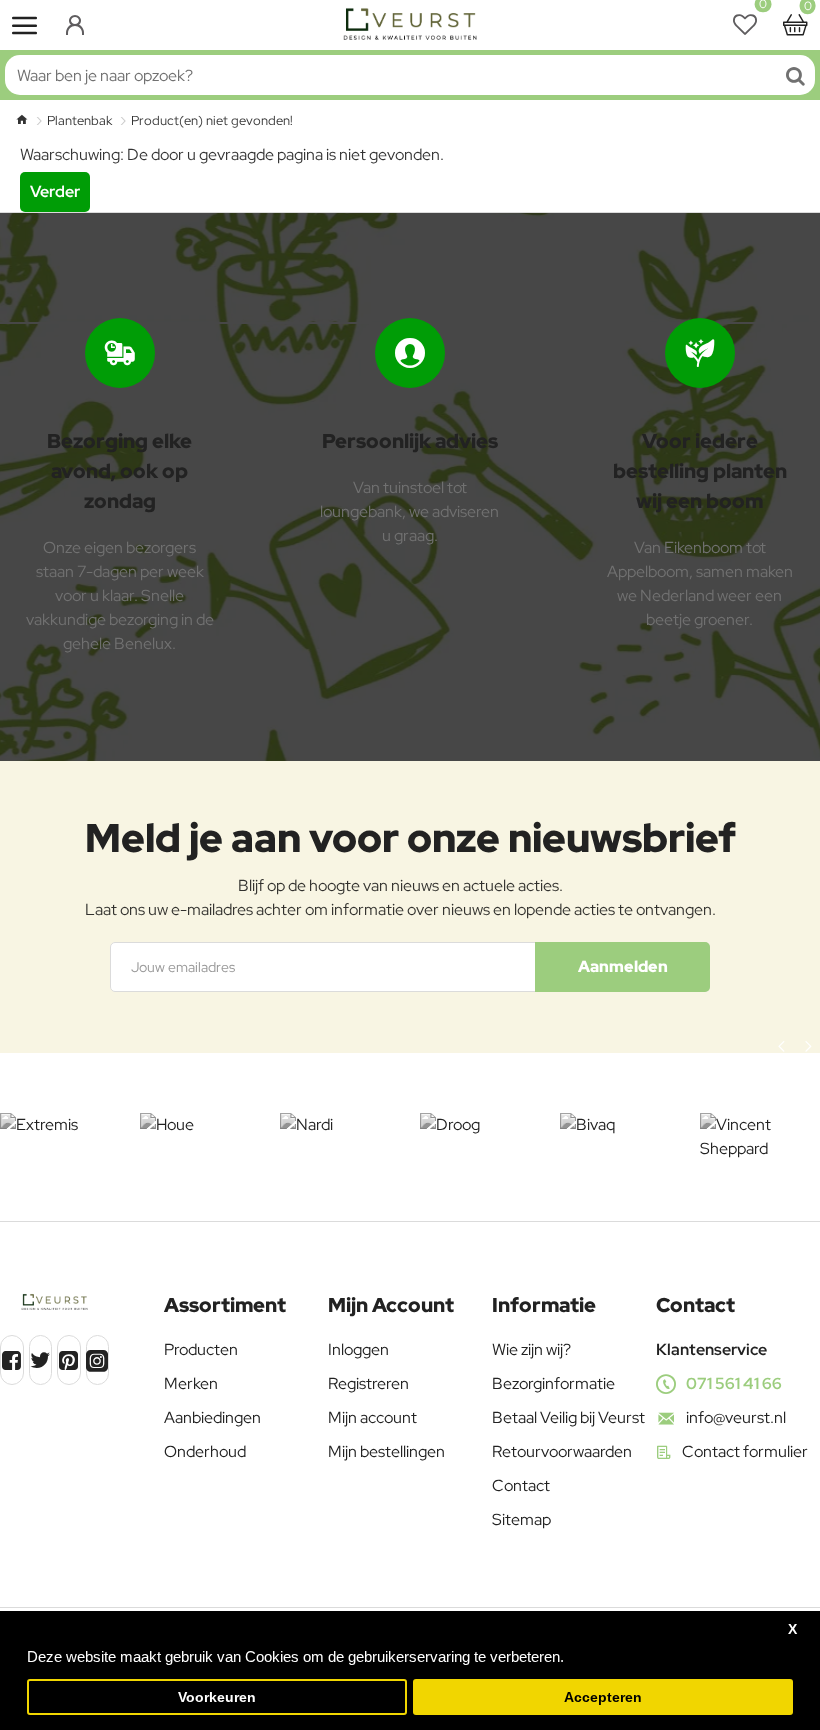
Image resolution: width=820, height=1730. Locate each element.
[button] (782, 1046)
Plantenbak (79, 120)
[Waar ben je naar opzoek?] (795, 75)
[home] (21, 119)
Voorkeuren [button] (217, 1697)
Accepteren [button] (603, 1697)
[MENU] (25, 25)
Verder (55, 191)
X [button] (792, 1629)
